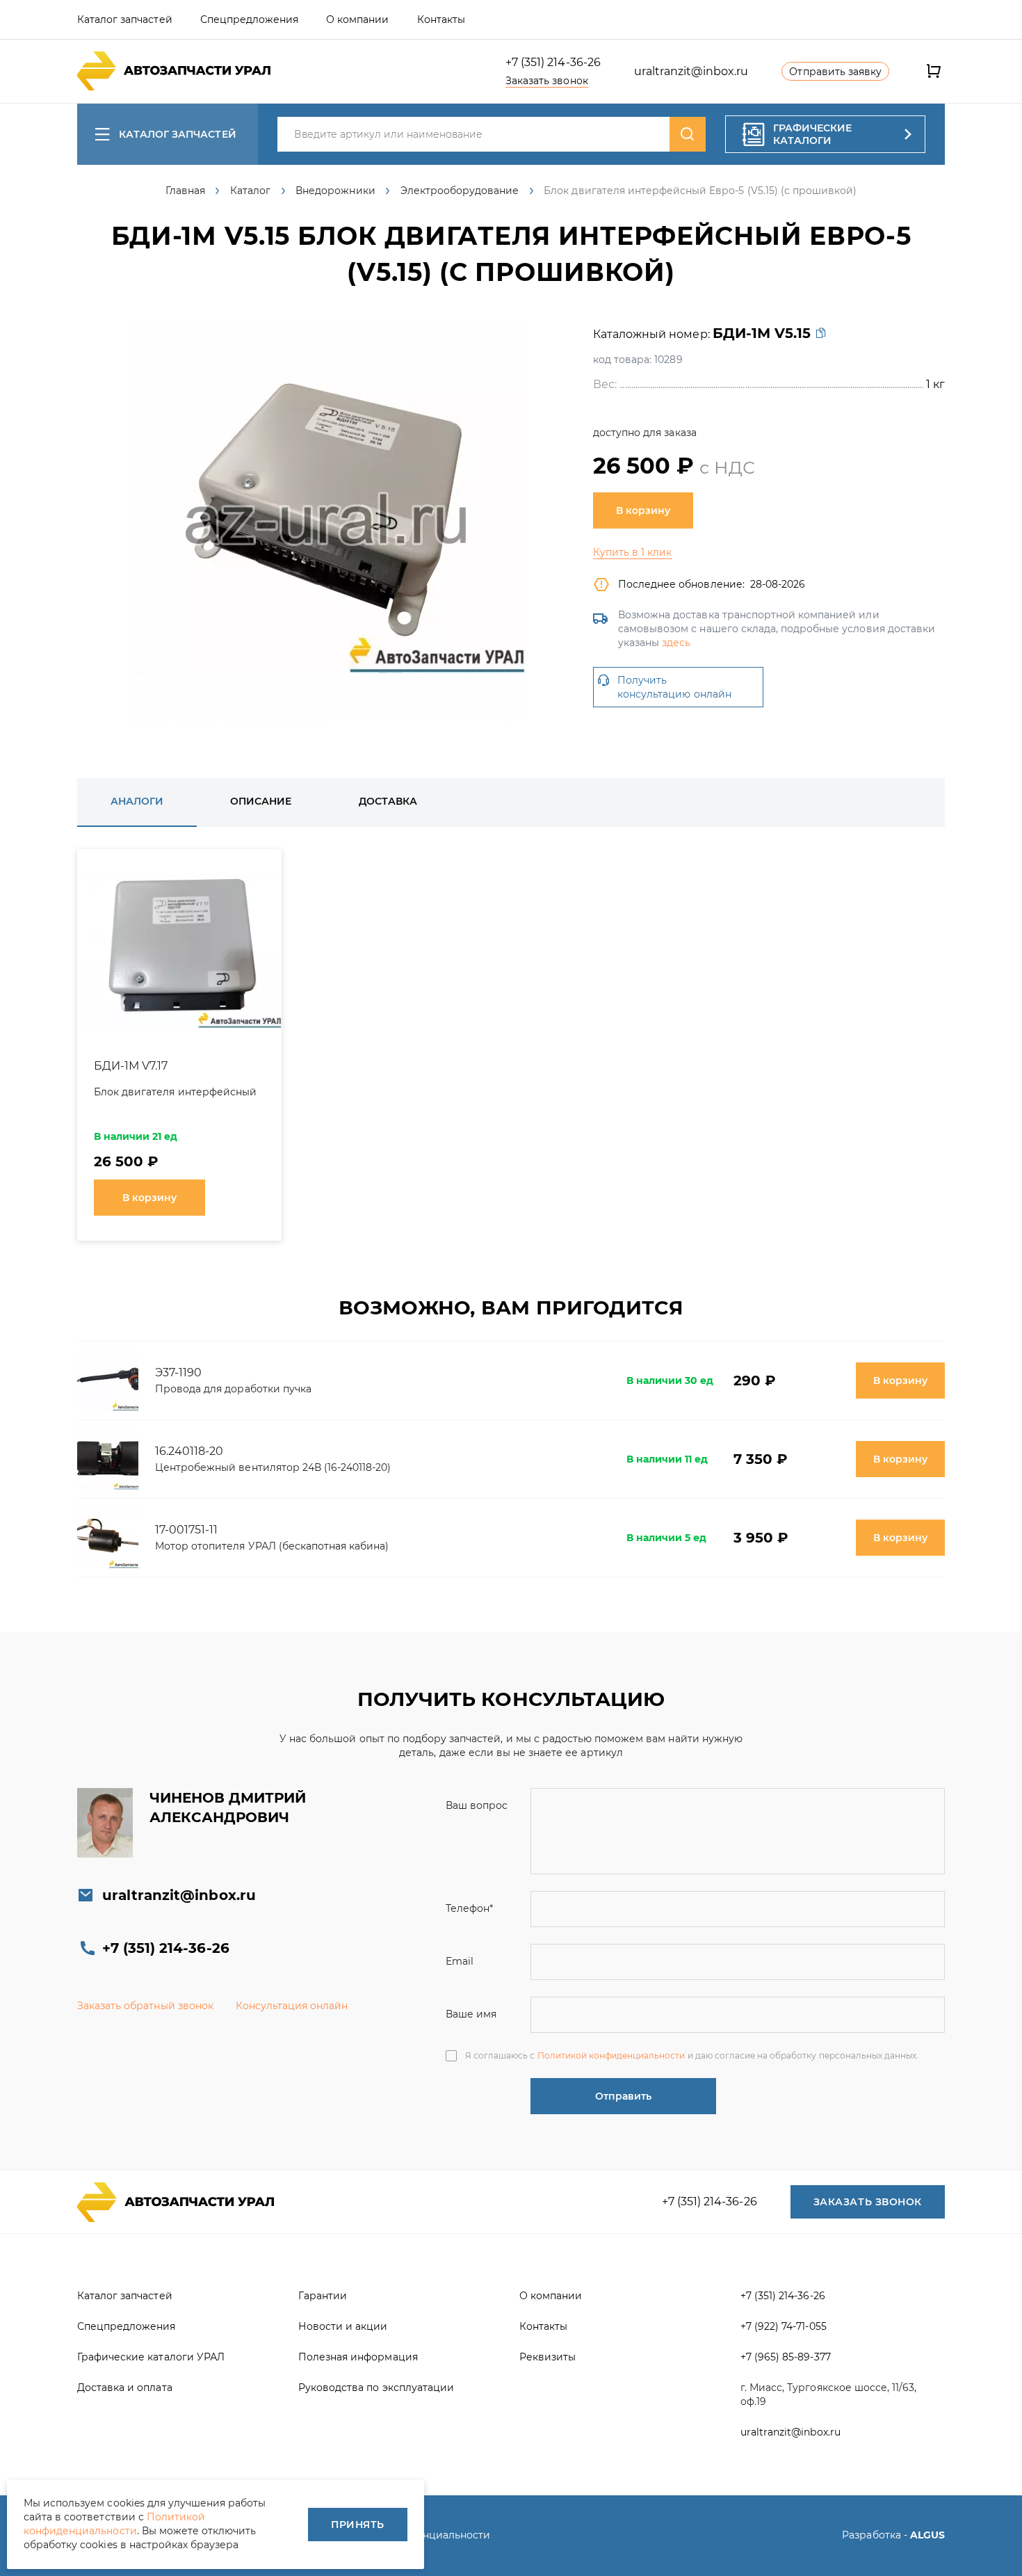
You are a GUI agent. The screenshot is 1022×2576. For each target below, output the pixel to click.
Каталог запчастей (178, 134)
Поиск (688, 134)
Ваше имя (471, 2014)
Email (460, 1961)
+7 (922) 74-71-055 (784, 2326)
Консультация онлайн (292, 2006)
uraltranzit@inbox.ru (691, 71)
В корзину (643, 510)
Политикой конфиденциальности (611, 2055)
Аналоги (137, 801)
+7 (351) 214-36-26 (553, 62)
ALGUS (927, 2535)
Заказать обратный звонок (145, 2006)
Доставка (388, 801)
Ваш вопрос (477, 1805)
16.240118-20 (189, 1451)
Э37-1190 (178, 1372)
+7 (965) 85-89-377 (786, 2357)
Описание (261, 801)
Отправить (623, 2096)
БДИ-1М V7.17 (131, 1066)
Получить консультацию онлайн (674, 687)
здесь (676, 643)
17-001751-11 (186, 1530)
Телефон (469, 1908)
